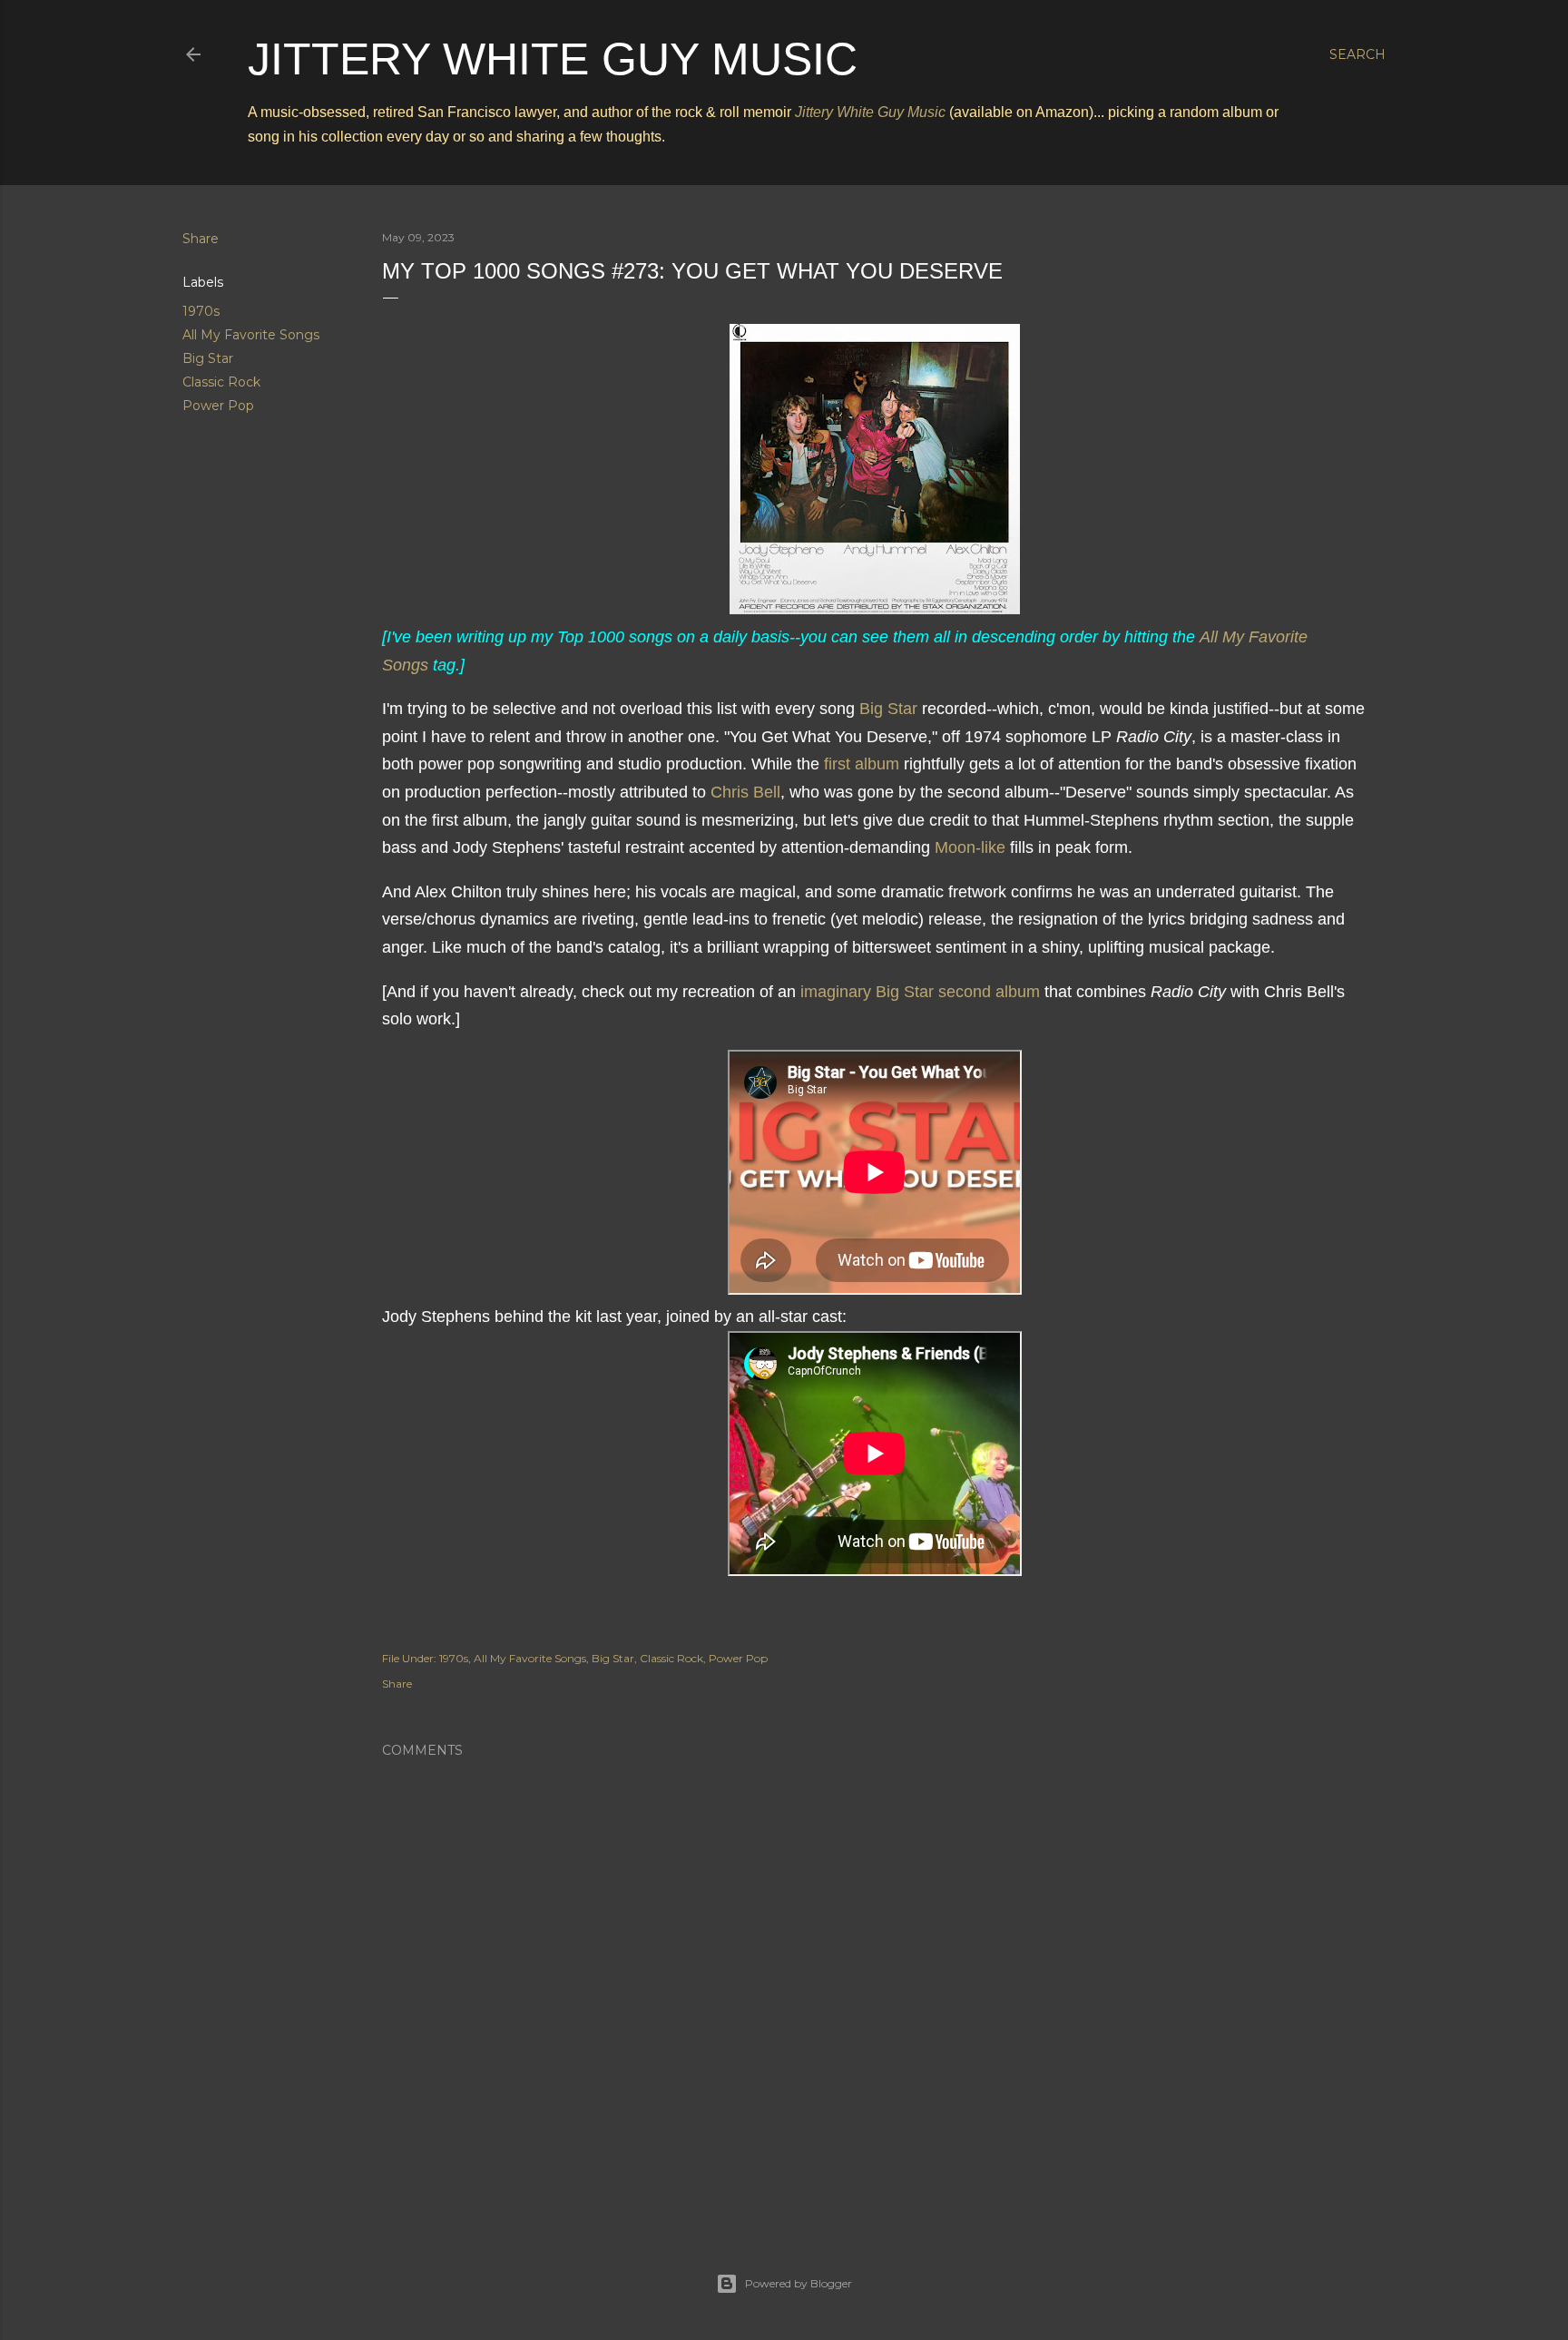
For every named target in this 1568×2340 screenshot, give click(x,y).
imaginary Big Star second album (920, 992)
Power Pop (218, 406)
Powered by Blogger (799, 2283)
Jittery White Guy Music (553, 59)
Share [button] (201, 239)
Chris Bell (745, 792)
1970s (201, 311)
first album (862, 764)
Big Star (208, 358)
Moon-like (970, 847)
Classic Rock (221, 382)
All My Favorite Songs (251, 335)
